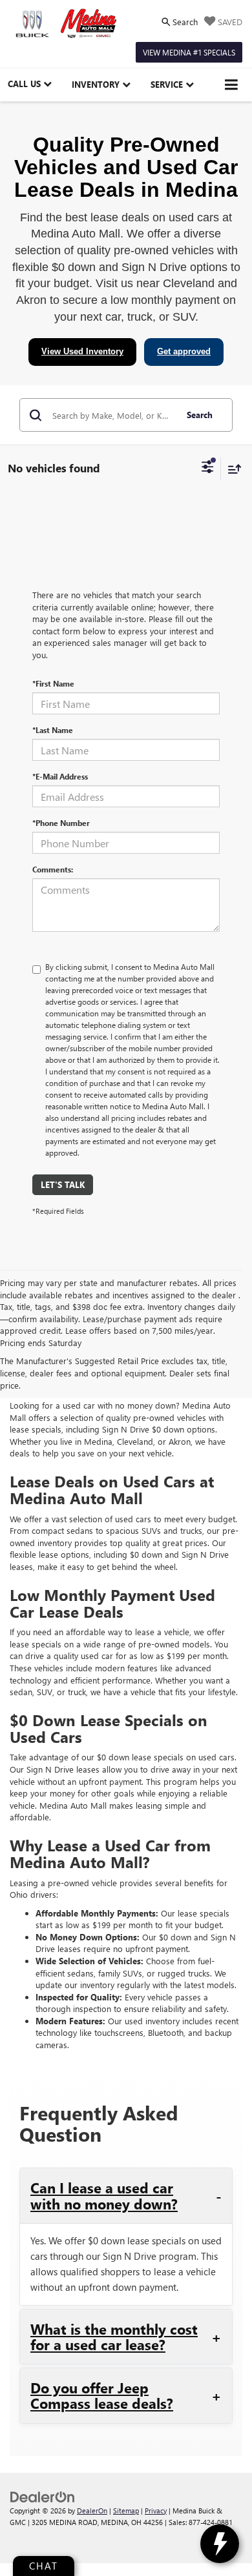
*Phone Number (61, 823)
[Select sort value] (231, 469)
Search (200, 415)
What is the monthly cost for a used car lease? (114, 2337)
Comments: (53, 869)
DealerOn (92, 2511)
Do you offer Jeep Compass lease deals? (102, 2395)
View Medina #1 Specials (189, 52)
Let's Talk (63, 1184)
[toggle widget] (220, 2544)
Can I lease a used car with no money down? (104, 2195)
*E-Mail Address (60, 776)
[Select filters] (208, 468)
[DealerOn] (43, 2496)
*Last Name (53, 730)
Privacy (156, 2511)
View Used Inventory (82, 351)
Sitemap (126, 2511)
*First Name (53, 683)
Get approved (184, 351)
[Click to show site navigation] (232, 85)
